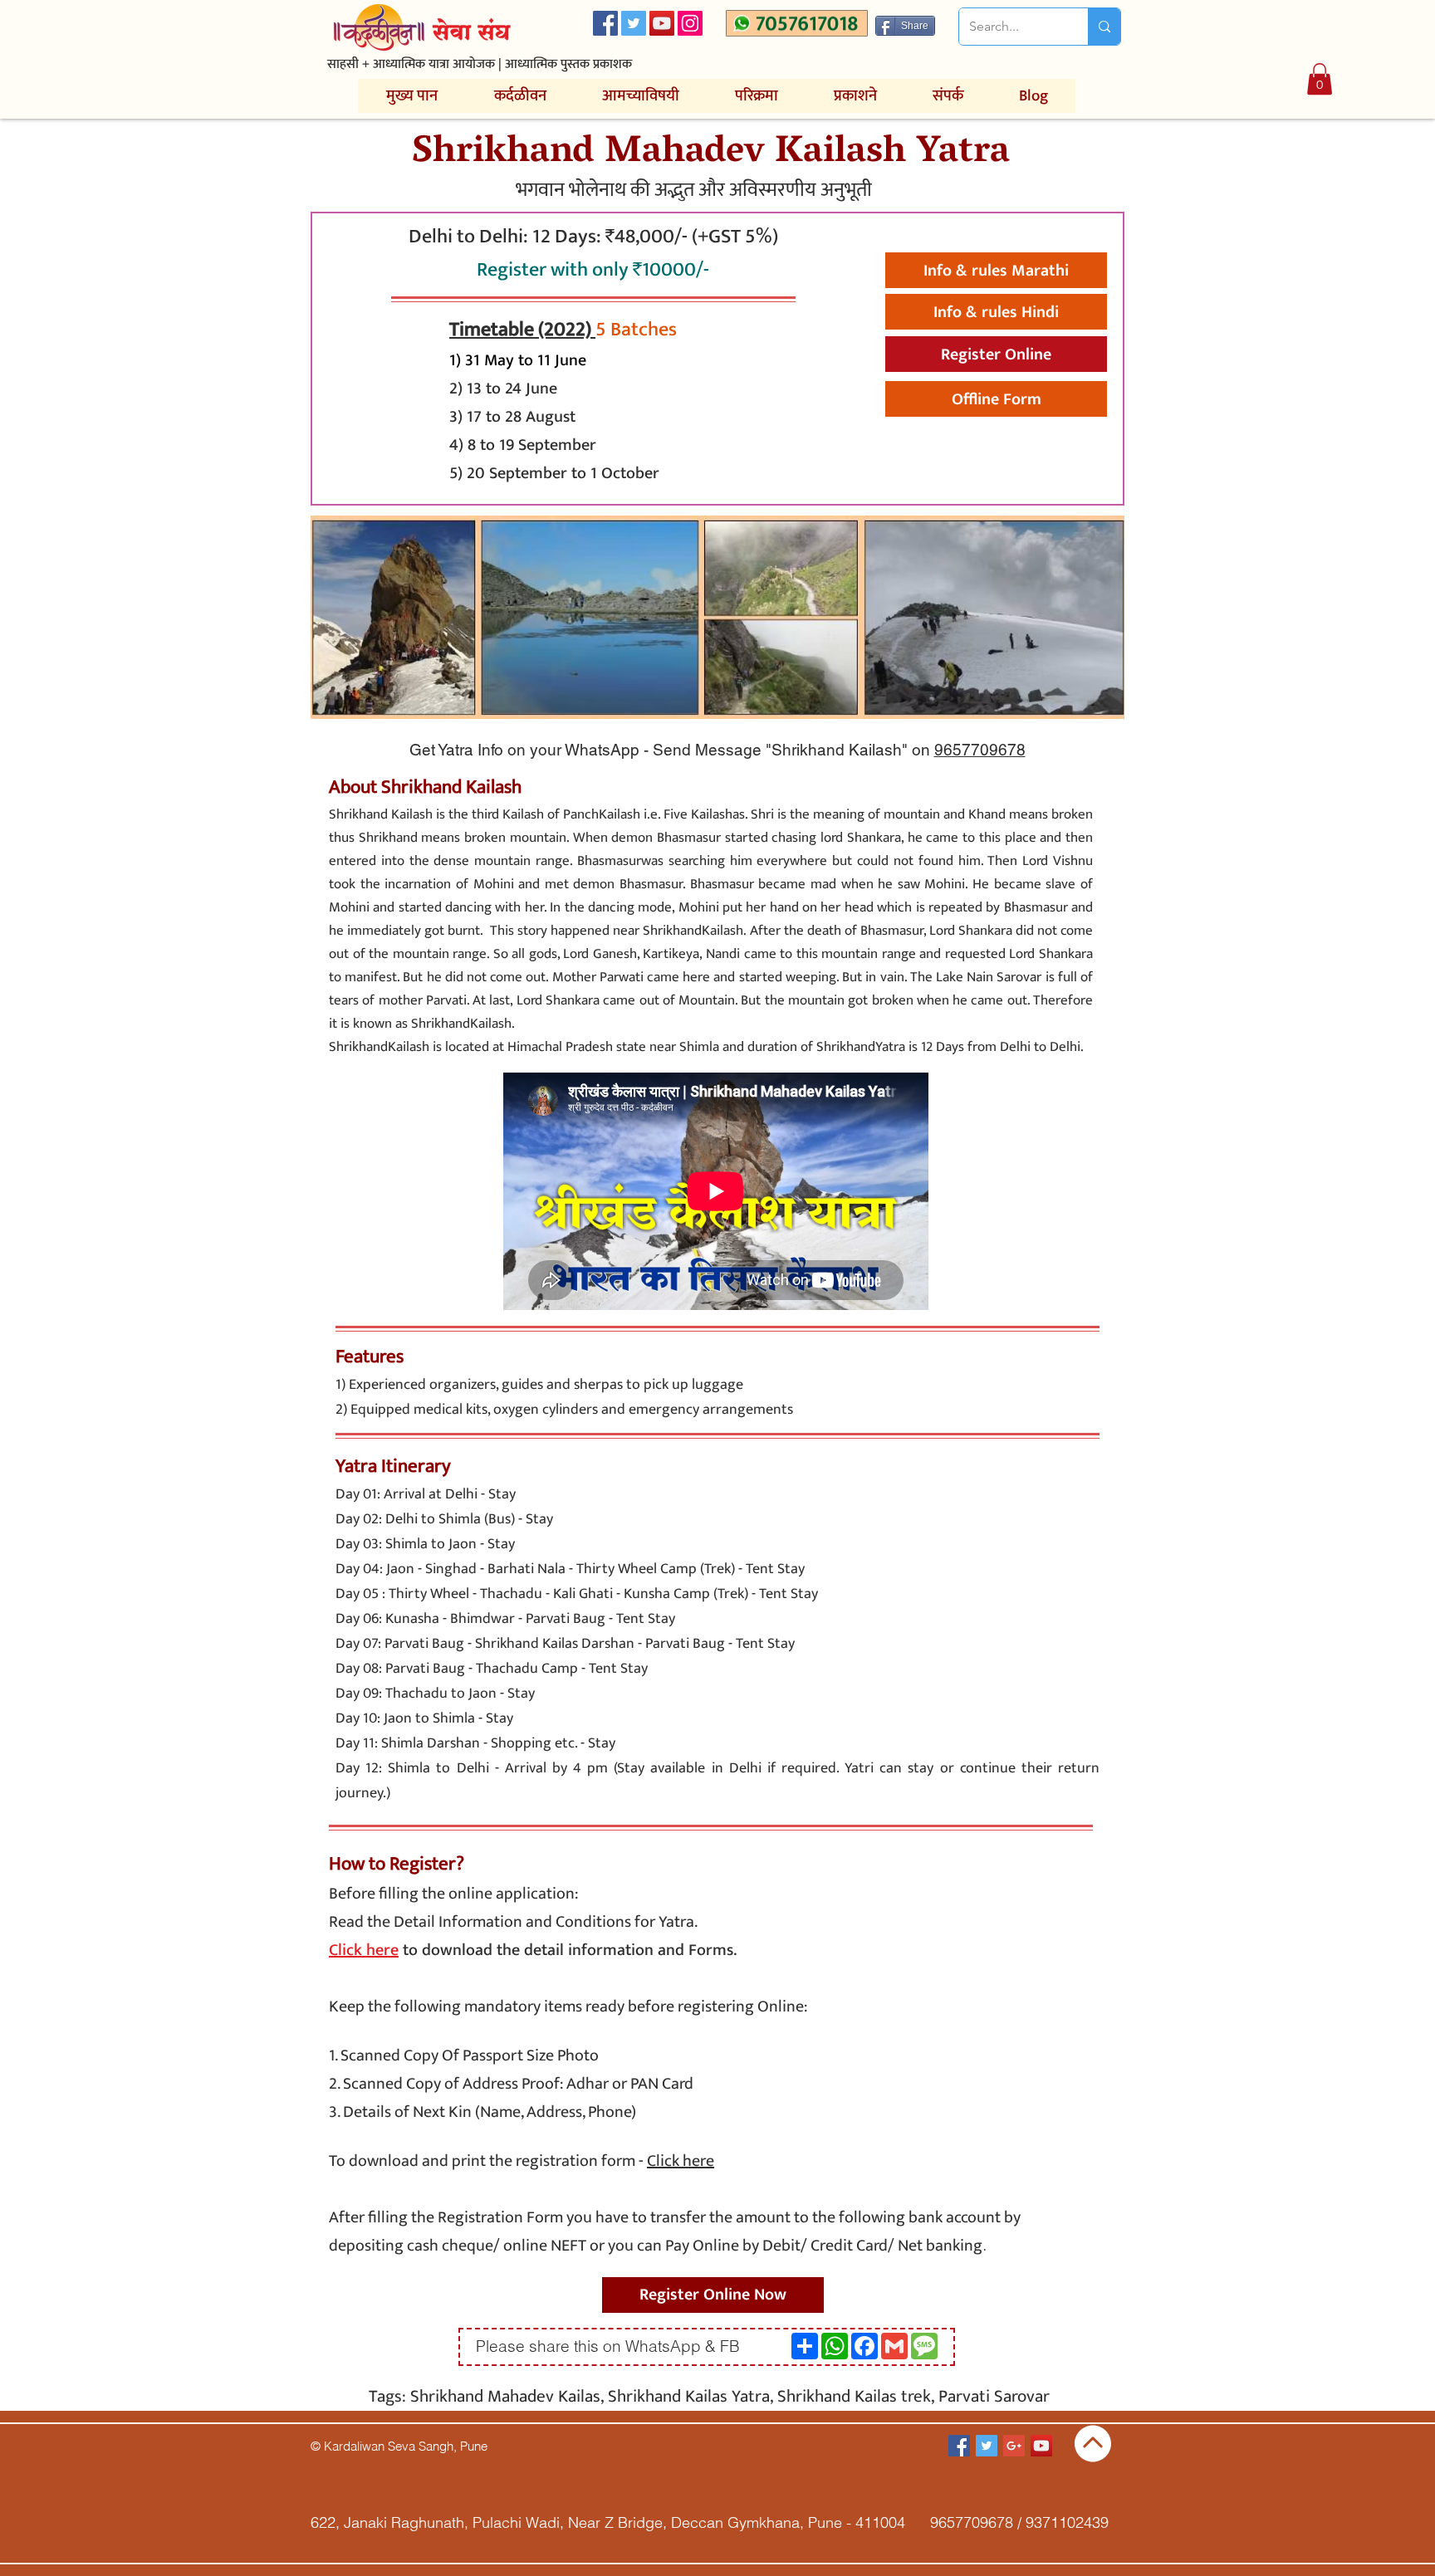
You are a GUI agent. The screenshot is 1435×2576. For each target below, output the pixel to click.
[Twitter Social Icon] (634, 23)
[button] (1320, 79)
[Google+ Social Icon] (1014, 2446)
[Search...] (1104, 27)
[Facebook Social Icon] (605, 23)
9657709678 (980, 750)
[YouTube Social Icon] (662, 23)
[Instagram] (690, 23)
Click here (681, 2161)
